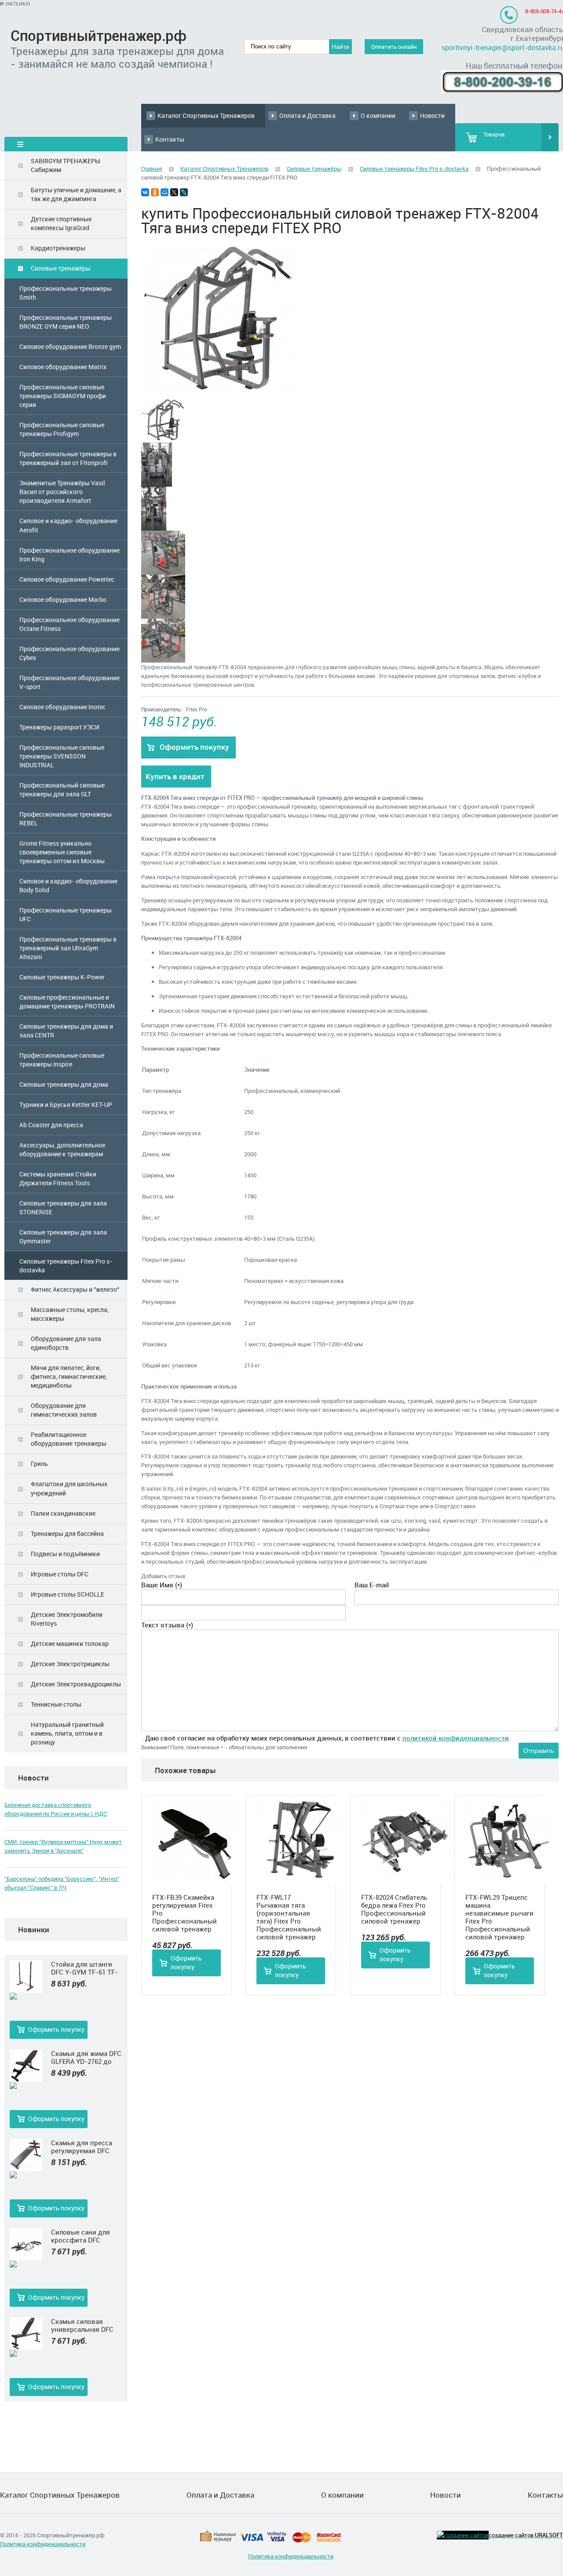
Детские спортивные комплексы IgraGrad (61, 223)
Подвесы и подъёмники (65, 1554)
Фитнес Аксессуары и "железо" (75, 1289)
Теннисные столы (56, 1704)
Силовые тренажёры (61, 268)
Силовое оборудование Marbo (63, 599)
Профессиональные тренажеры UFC (66, 914)
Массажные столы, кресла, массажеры (70, 1314)
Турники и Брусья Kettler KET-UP (66, 1105)
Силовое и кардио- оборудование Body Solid (68, 885)
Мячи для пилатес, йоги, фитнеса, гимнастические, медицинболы (69, 1376)
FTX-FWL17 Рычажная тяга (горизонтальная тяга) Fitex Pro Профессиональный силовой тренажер (289, 1917)
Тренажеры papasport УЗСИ (59, 727)
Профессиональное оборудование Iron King (69, 555)
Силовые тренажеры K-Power (62, 977)
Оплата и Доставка (307, 115)
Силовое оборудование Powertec (67, 579)
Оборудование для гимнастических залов (64, 1410)
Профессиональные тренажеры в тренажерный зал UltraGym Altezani (68, 948)
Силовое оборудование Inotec (62, 707)
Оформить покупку (56, 2029)
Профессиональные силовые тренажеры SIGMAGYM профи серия (63, 396)
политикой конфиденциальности (456, 1738)
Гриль (39, 1464)
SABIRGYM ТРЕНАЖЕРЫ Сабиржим (66, 165)
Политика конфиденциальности (43, 2544)
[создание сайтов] (463, 2535)
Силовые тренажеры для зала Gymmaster (63, 1237)
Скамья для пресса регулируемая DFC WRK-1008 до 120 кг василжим (82, 2147)
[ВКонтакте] (145, 192)
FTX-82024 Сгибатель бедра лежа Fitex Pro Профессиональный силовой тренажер (394, 1909)
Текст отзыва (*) (167, 1625)
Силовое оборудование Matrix (63, 367)
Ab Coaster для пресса (51, 1125)
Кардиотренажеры (58, 248)
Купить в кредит (175, 776)
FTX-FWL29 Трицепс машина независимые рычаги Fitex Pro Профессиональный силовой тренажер (499, 1917)
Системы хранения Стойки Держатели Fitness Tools (58, 1178)
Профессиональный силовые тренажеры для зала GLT (62, 790)
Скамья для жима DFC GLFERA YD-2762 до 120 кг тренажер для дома (86, 2057)
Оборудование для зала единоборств (66, 1343)
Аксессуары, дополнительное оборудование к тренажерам (62, 1149)
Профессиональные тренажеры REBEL (66, 819)
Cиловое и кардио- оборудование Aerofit (68, 525)
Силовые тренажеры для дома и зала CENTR (66, 1031)
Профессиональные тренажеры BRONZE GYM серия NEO (66, 322)
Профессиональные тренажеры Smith (66, 293)
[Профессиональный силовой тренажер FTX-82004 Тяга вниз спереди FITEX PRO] (218, 389)
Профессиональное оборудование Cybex (69, 653)
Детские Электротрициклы (70, 1664)
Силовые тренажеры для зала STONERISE (63, 1207)
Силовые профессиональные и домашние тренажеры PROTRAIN (67, 1002)
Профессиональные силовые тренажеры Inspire (62, 1060)
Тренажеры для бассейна (67, 1534)
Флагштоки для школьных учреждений (69, 1488)
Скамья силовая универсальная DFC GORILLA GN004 (82, 2325)
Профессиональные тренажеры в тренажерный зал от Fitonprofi (68, 458)
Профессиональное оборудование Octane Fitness (69, 624)
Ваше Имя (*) (162, 1585)
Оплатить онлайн (394, 47)
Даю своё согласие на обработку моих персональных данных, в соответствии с (327, 1738)
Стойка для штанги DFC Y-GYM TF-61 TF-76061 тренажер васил (86, 1968)
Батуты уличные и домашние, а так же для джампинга (76, 194)
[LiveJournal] (184, 192)
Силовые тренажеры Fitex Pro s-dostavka (66, 1266)
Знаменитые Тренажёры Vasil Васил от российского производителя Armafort (62, 492)
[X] (174, 192)
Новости (432, 115)
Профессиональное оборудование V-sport (69, 682)
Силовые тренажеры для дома (64, 1084)
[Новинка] (26, 1997)
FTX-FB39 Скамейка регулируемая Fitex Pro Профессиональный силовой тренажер (185, 1913)
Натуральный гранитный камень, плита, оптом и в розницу (67, 1733)
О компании (378, 115)
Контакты (170, 139)
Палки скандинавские (63, 1513)
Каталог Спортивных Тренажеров (206, 115)
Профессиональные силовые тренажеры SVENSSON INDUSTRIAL (62, 756)
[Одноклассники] (155, 192)
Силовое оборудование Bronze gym (70, 346)
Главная (152, 169)
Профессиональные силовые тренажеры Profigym (62, 429)
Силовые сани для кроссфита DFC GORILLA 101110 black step (84, 2236)
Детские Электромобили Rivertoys (67, 1619)
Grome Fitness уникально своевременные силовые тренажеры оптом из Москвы (62, 852)
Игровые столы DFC (60, 1574)
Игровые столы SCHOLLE (68, 1594)
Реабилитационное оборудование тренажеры (69, 1439)
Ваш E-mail (372, 1585)
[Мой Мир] (165, 192)
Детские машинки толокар (70, 1643)
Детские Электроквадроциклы (76, 1684)
